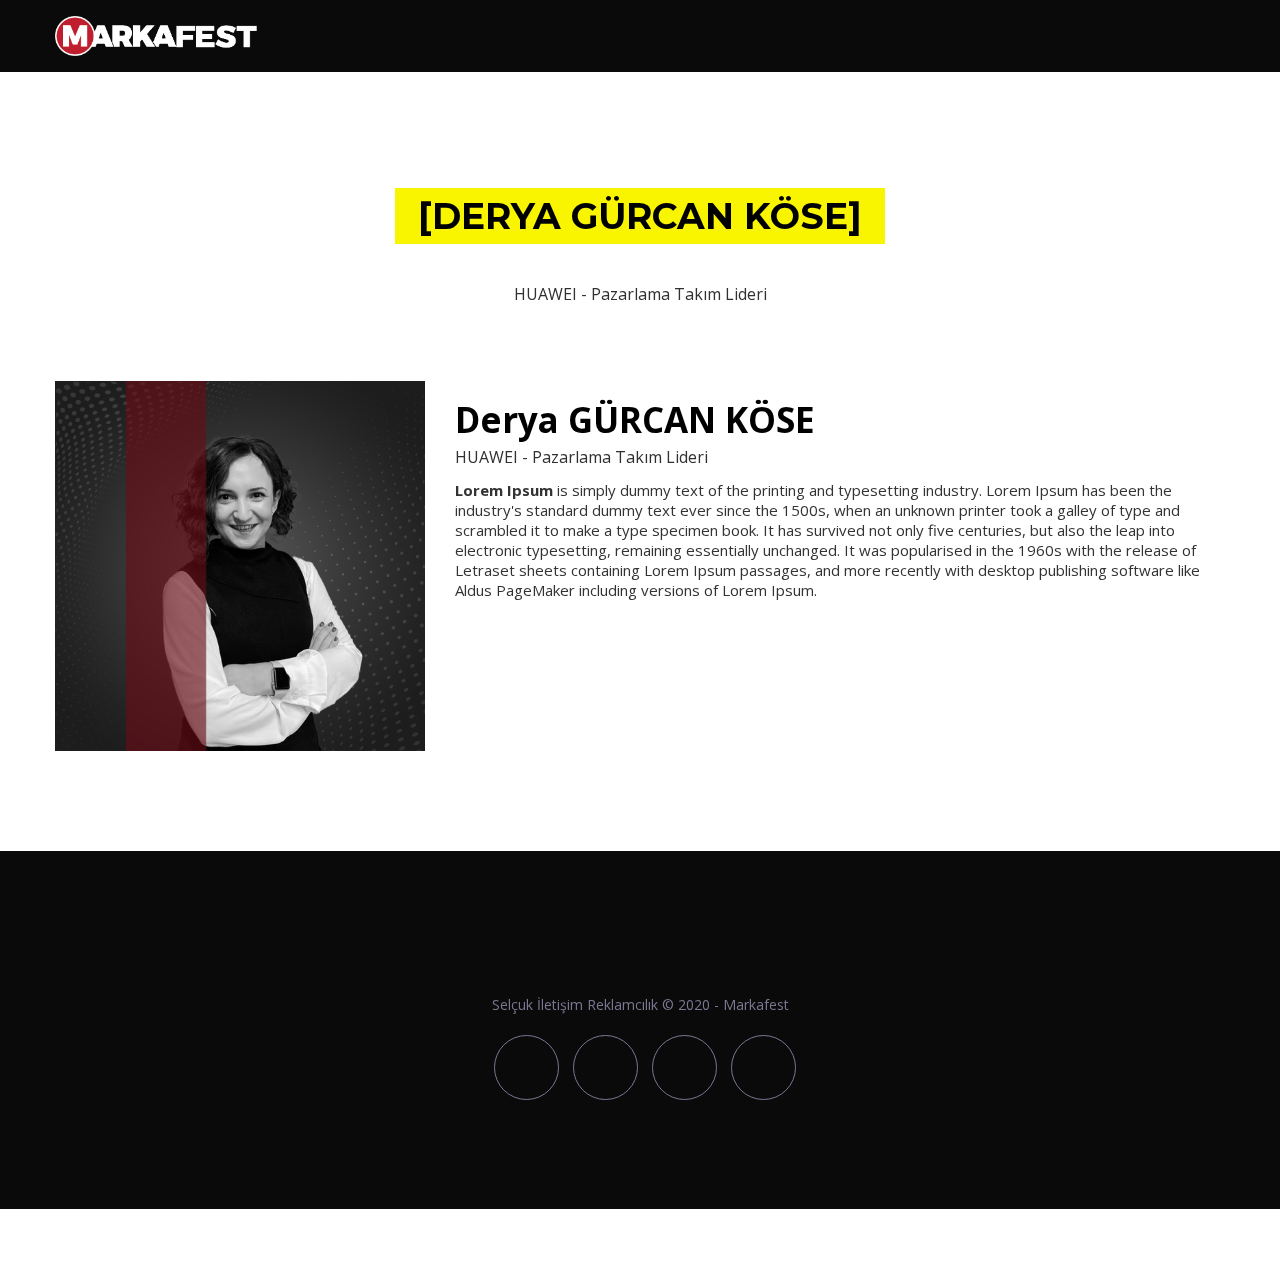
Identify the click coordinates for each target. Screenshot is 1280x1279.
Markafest (756, 1004)
